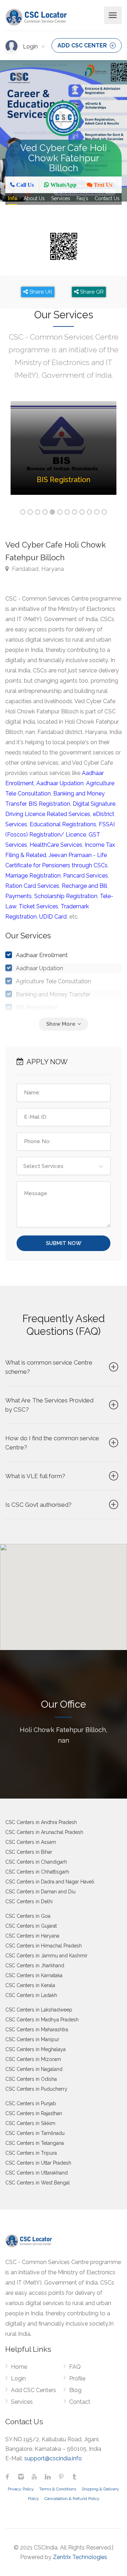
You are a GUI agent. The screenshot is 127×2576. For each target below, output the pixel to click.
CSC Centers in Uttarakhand (37, 2173)
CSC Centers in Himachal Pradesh (44, 1946)
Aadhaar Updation (60, 783)
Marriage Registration (33, 876)
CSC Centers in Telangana (35, 2143)
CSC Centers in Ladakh (31, 1995)
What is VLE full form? (35, 1476)
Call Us (24, 185)
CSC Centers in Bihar (29, 1852)
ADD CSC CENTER (83, 45)
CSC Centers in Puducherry (36, 2089)
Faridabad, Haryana (37, 569)
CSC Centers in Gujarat (31, 1926)
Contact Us (107, 198)
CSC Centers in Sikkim (30, 2123)
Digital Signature (94, 804)
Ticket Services (38, 906)
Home (19, 2367)
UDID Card (53, 917)
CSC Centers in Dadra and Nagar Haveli (50, 1882)
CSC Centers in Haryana (32, 1936)
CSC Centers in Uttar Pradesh (38, 2163)
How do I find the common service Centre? (52, 1443)
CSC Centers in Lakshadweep (39, 2010)
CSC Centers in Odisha (31, 2079)
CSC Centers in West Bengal (38, 2183)
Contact (80, 2402)
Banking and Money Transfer (53, 994)
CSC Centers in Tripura (31, 2153)
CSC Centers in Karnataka (34, 1975)
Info (13, 198)
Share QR (91, 292)
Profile (77, 2378)
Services (61, 198)
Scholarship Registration (66, 896)
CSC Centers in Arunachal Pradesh (44, 1832)
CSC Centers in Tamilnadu (35, 2133)
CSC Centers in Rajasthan (34, 2113)
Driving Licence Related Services (48, 814)
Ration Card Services (32, 886)
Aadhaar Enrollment (42, 955)
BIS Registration (49, 804)
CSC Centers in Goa (28, 1916)
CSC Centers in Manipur (32, 2039)
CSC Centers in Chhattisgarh (37, 1872)
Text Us (102, 185)
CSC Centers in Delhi (29, 1901)
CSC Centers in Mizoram (33, 2059)
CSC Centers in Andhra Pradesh (41, 1822)
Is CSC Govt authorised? (38, 1505)
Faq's (82, 198)
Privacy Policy (21, 2489)
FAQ (75, 2367)
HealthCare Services (56, 845)
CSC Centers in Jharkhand (35, 1966)
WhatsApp (63, 185)
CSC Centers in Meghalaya (35, 2049)
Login (31, 47)
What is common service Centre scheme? (49, 1367)
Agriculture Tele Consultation (53, 981)
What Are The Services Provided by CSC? (49, 1405)
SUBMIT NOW (64, 1243)
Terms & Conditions (58, 2489)
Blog (75, 2390)
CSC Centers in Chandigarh (36, 1862)
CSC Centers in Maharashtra (37, 2030)
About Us (34, 198)
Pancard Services (86, 876)
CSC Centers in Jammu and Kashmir (46, 1956)
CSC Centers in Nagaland (34, 2069)
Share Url (40, 292)
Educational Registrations (63, 824)
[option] (64, 453)
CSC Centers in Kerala (30, 1985)
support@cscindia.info (53, 2458)
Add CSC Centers (34, 2390)
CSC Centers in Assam (31, 1842)
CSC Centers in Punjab (31, 2103)
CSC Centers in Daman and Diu (40, 1892)
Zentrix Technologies (80, 2557)
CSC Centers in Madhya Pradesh (42, 2020)
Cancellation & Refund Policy (72, 2499)
